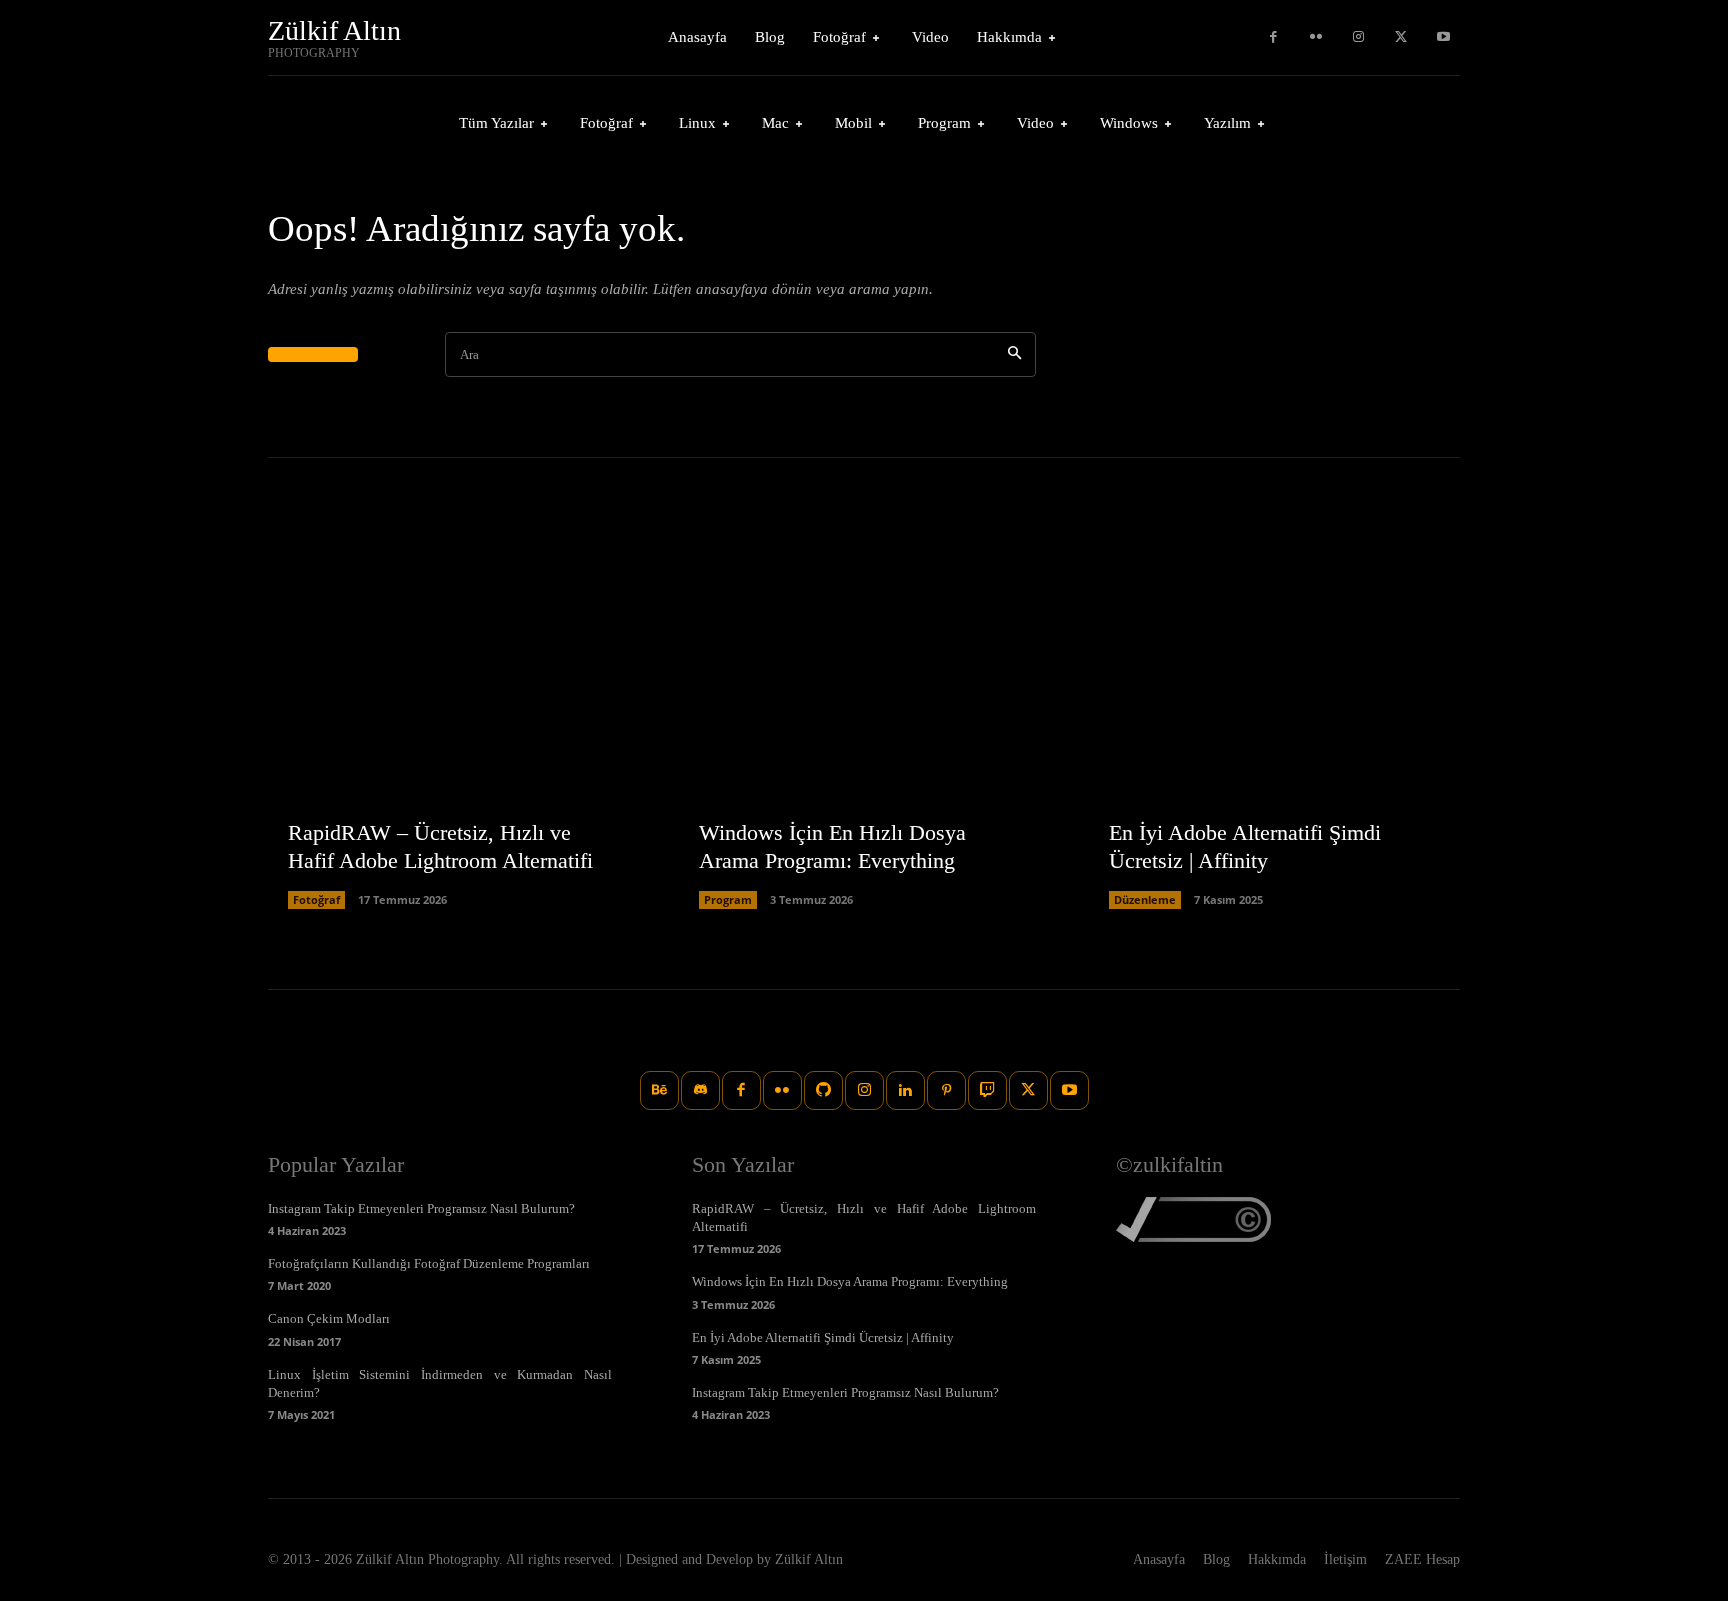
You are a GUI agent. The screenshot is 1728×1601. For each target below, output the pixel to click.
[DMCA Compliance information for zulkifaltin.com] (1193, 1236)
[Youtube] (1443, 37)
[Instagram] (1358, 37)
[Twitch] (987, 1090)
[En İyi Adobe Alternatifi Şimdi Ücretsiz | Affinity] (1274, 723)
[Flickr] (1316, 37)
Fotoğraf (316, 899)
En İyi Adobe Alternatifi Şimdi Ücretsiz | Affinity (823, 1337)
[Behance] (659, 1090)
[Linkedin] (905, 1090)
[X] (1401, 37)
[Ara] (1014, 354)
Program (728, 899)
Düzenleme (1145, 899)
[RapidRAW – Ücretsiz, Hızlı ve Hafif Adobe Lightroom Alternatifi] (453, 723)
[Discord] (700, 1090)
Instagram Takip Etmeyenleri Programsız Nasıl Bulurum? (421, 1208)
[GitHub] (823, 1090)
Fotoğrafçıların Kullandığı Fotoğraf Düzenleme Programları (429, 1263)
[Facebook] (1273, 37)
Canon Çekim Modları (329, 1318)
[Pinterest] (946, 1090)
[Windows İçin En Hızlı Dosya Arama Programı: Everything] (864, 723)
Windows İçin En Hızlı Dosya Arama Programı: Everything (850, 1281)
